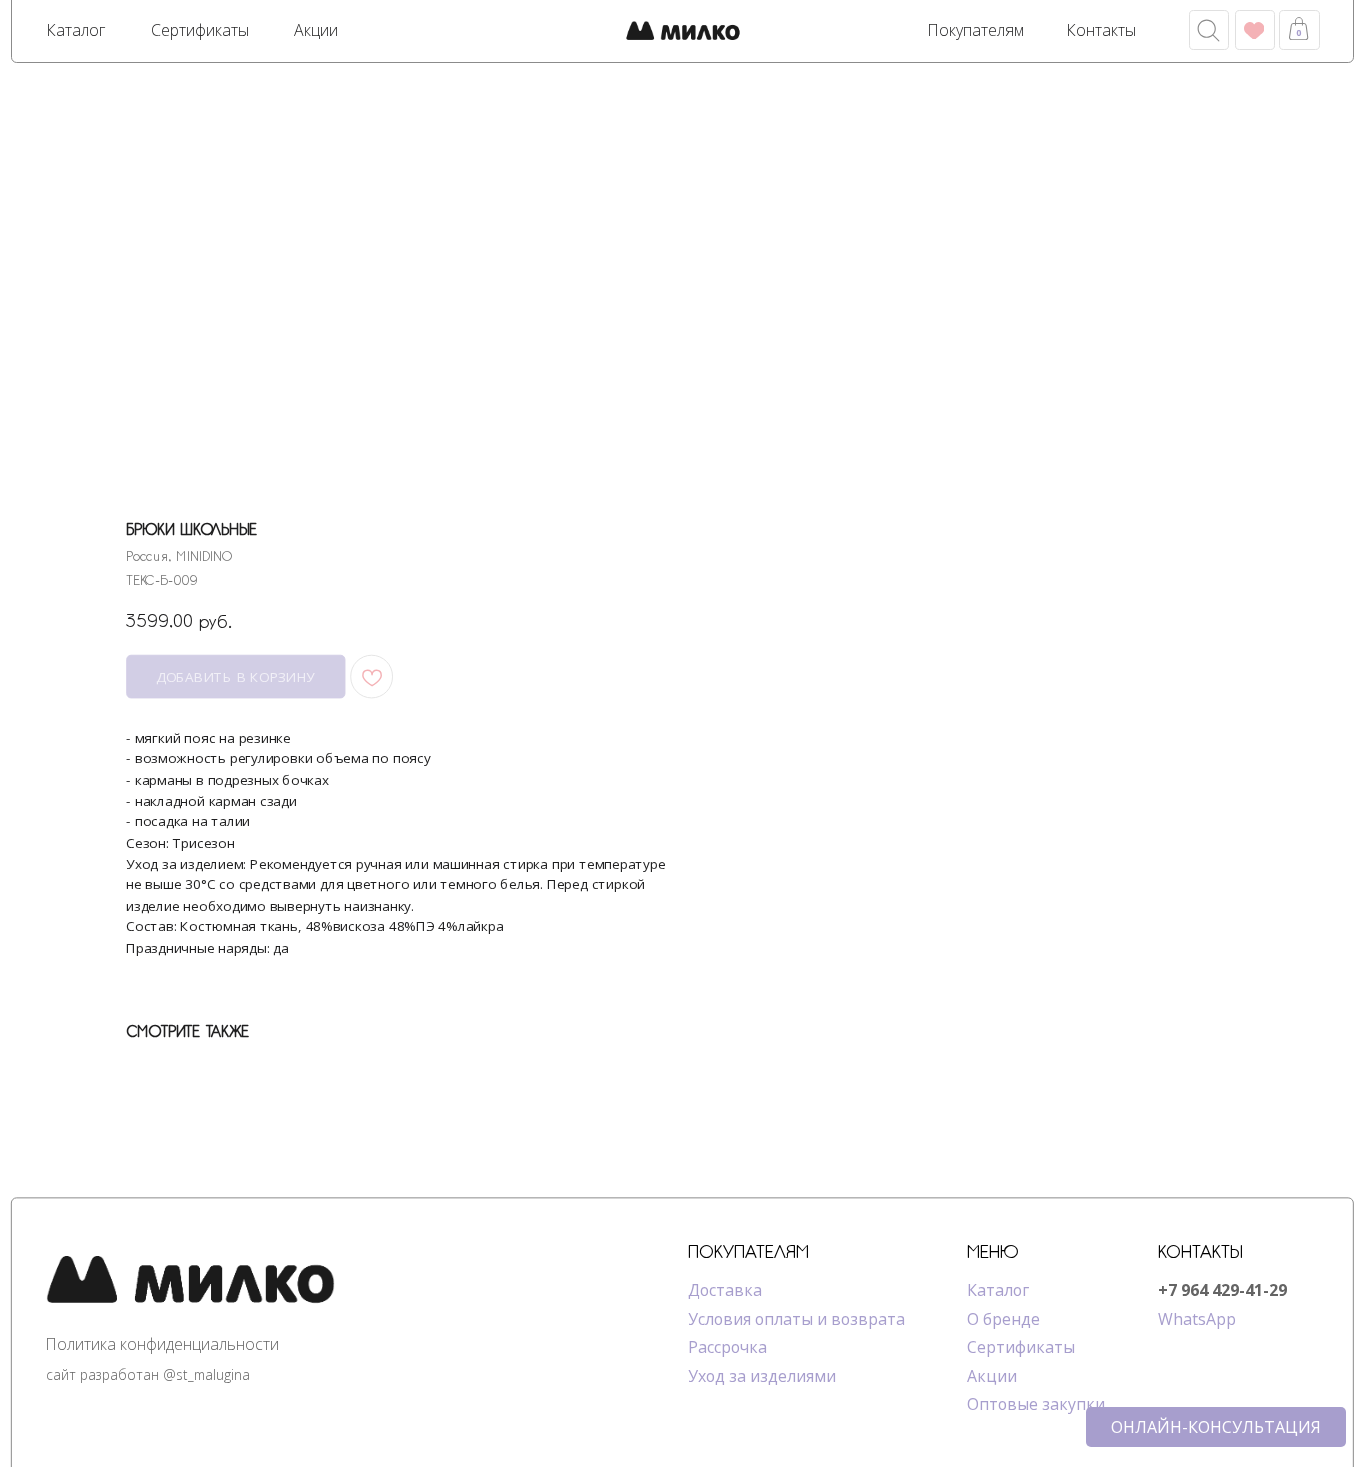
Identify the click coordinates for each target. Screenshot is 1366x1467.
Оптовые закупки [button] (1036, 1404)
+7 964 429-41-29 (1222, 1290)
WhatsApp (1197, 1319)
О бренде (1003, 1319)
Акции (992, 1376)
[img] (683, 32)
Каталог (998, 1290)
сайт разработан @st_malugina (148, 1374)
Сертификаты (1021, 1347)
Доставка (725, 1290)
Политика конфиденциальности (162, 1344)
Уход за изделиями (762, 1376)
